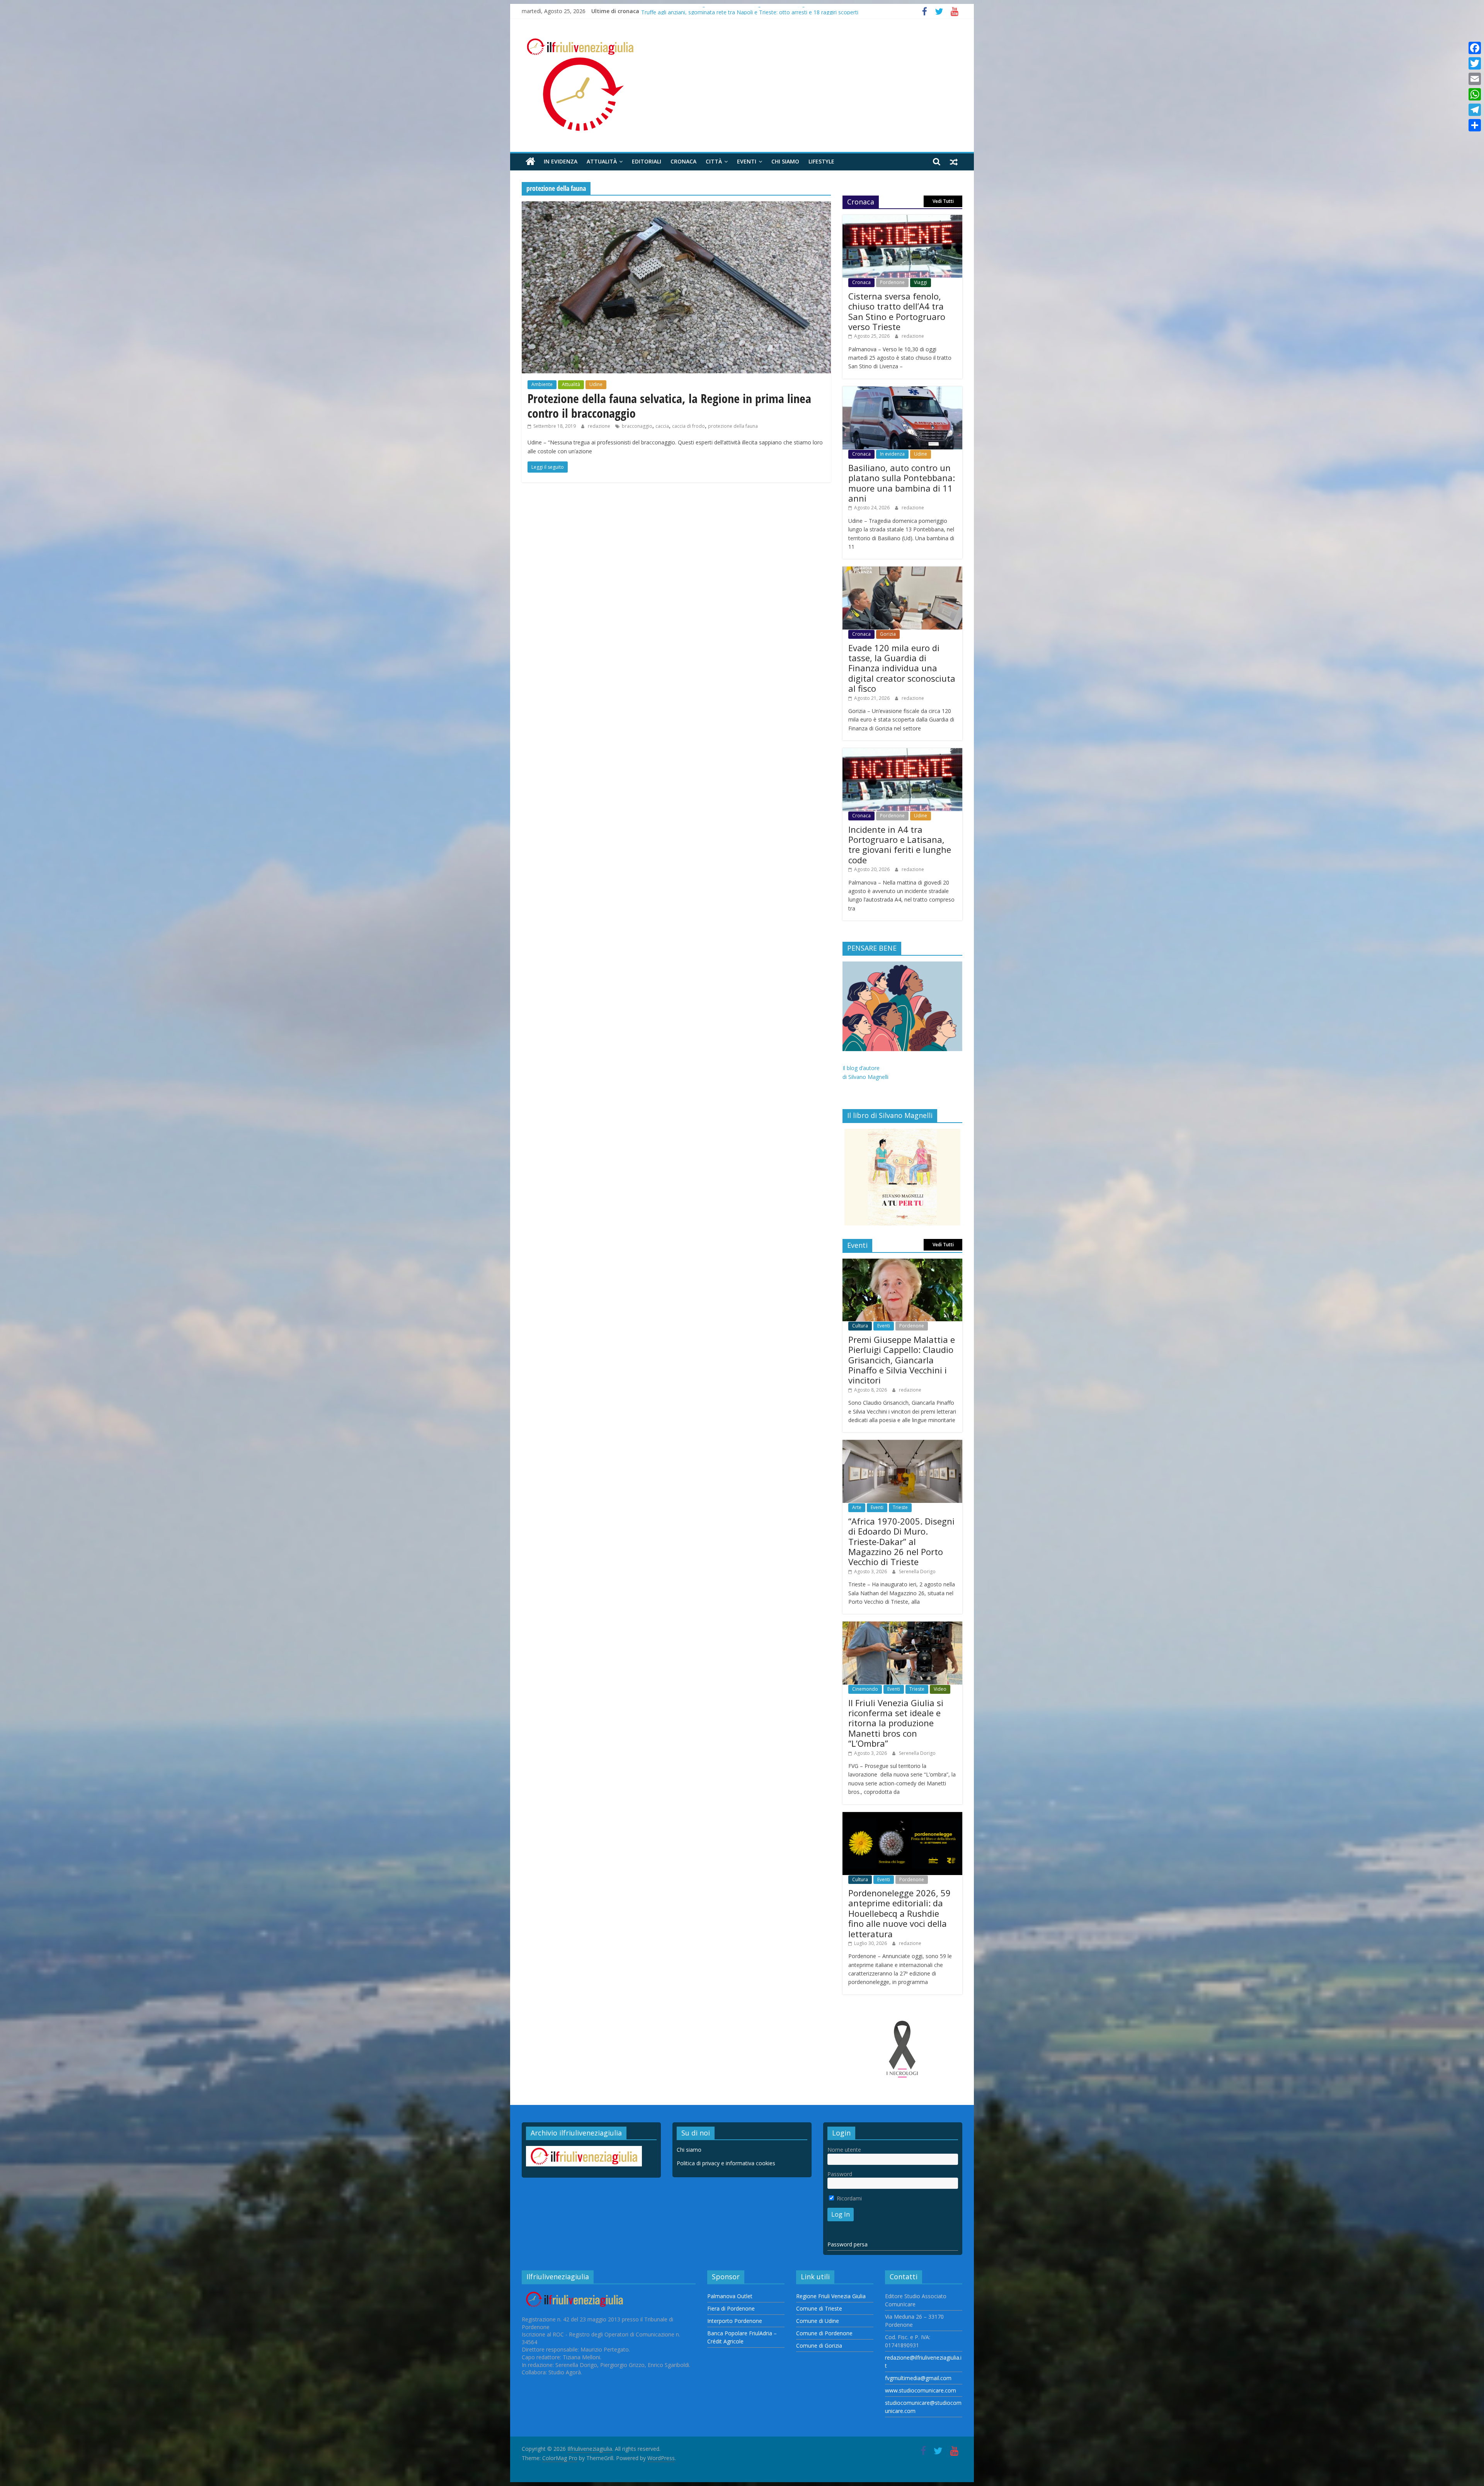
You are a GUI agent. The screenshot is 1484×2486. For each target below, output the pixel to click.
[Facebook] (1475, 48)
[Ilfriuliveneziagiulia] (530, 162)
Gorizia (888, 634)
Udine (596, 384)
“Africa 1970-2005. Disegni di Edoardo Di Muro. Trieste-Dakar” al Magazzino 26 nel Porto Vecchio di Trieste (901, 1542)
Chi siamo (785, 161)
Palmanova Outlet (730, 2296)
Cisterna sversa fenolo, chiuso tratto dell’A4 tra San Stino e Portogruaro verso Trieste (897, 311)
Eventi (747, 161)
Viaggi (921, 282)
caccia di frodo (688, 426)
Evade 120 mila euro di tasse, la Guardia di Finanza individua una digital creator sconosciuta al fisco (902, 668)
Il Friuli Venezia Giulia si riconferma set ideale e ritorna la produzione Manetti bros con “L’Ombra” (896, 1723)
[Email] (1475, 79)
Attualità (602, 161)
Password (840, 2174)
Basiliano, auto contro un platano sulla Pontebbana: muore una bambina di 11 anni (745, 11)
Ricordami (848, 2198)
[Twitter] (1475, 63)
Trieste (900, 1507)
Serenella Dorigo (917, 1571)
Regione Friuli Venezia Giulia (831, 2296)
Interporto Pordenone (735, 2321)
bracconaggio (637, 426)
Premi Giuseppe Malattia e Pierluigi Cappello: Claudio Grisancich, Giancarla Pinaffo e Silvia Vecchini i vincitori (902, 1360)
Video (940, 1689)
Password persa (848, 2244)
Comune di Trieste (819, 2308)
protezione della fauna (733, 426)
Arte (857, 1507)
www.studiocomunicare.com (921, 2390)
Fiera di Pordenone (731, 2308)
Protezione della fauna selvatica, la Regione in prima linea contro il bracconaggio (669, 406)
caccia (662, 426)
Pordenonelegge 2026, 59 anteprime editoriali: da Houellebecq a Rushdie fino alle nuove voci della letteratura (899, 1913)
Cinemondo (865, 1689)
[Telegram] (1475, 110)
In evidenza (561, 161)
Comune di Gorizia (819, 2346)
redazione (600, 426)
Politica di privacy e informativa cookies (726, 2163)
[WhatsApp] (1475, 94)
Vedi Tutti (943, 201)
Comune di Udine (818, 2321)
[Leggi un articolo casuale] (954, 162)
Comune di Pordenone (824, 2333)
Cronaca (683, 161)
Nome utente (844, 2150)
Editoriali (647, 161)
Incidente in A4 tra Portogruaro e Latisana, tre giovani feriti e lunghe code (900, 845)
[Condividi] (1475, 125)
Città (714, 161)
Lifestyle (821, 161)
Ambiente (542, 384)
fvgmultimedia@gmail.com (918, 2378)
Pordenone (892, 282)
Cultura (860, 1326)
